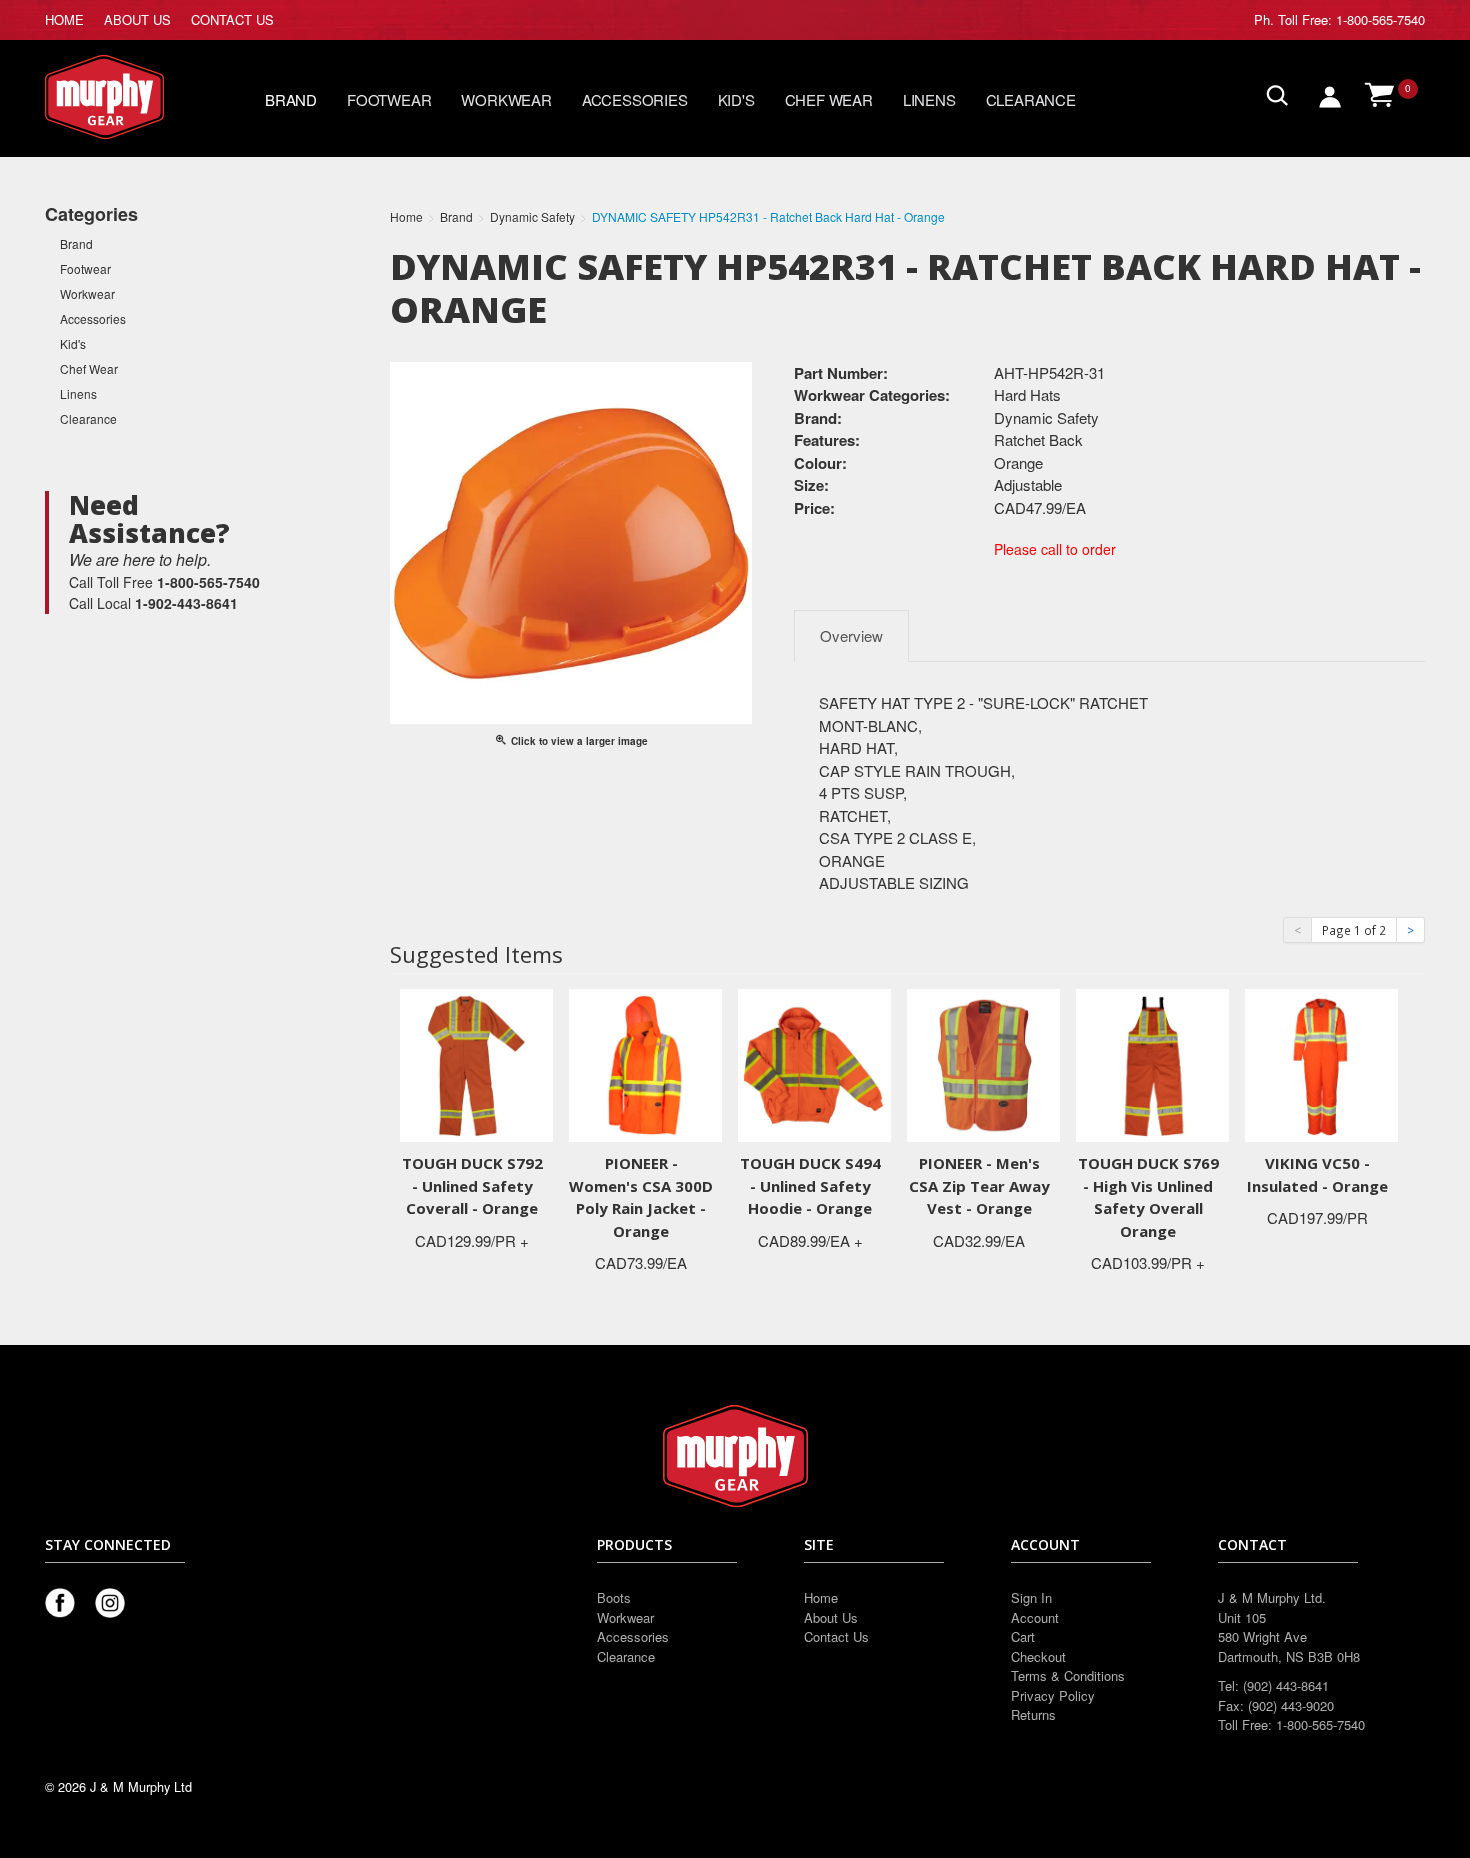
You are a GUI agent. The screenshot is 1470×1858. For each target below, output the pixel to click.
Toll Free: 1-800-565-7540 (1351, 19)
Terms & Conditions (1068, 1675)
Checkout (1038, 1656)
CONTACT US (232, 19)
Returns (1033, 1714)
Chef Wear (829, 99)
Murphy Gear (130, 97)
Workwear (506, 99)
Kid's (736, 99)
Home (821, 1597)
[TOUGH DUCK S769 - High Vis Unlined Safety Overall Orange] (1152, 1063)
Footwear (389, 99)
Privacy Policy (1053, 1695)
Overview (851, 635)
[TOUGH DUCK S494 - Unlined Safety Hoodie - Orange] (814, 1063)
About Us (831, 1617)
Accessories (635, 99)
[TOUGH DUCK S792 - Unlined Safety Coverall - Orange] (476, 1063)
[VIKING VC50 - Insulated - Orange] (1321, 1063)
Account (1035, 1617)
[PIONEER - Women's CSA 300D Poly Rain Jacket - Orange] (645, 1063)
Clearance (1031, 99)
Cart (1023, 1636)
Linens (929, 99)
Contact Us (836, 1636)
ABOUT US (137, 19)
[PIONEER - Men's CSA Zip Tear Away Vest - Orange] (983, 1063)
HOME (64, 19)
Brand (291, 99)
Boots (614, 1597)
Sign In (1031, 1597)
